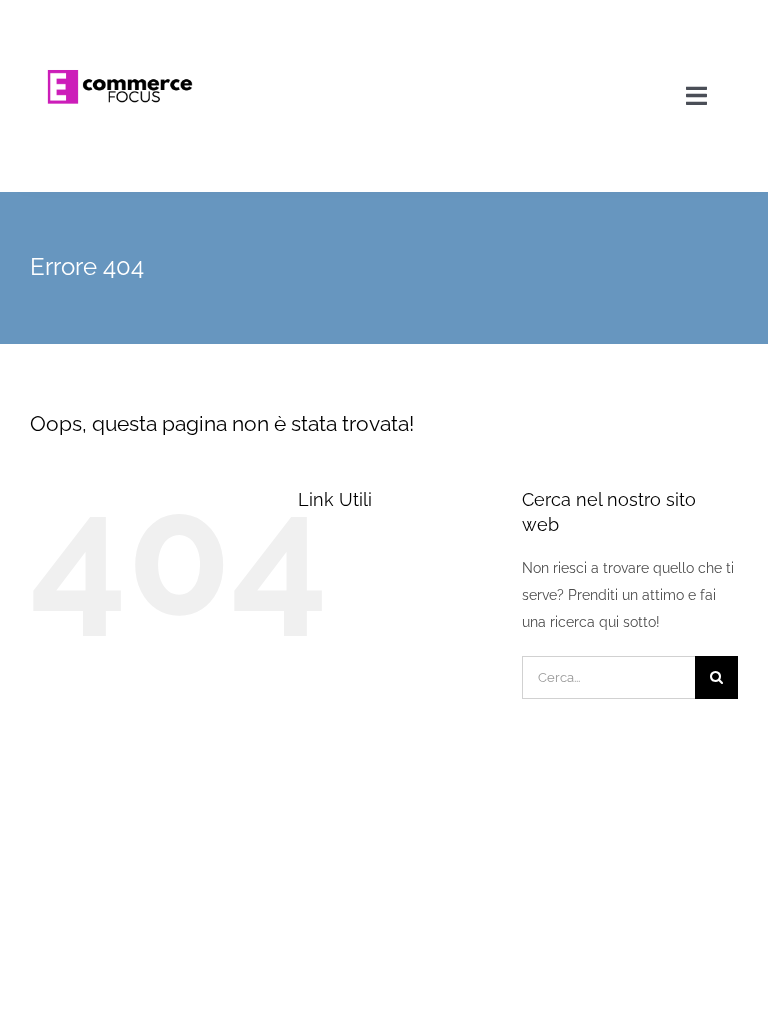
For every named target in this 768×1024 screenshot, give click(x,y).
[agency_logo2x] (121, 22)
